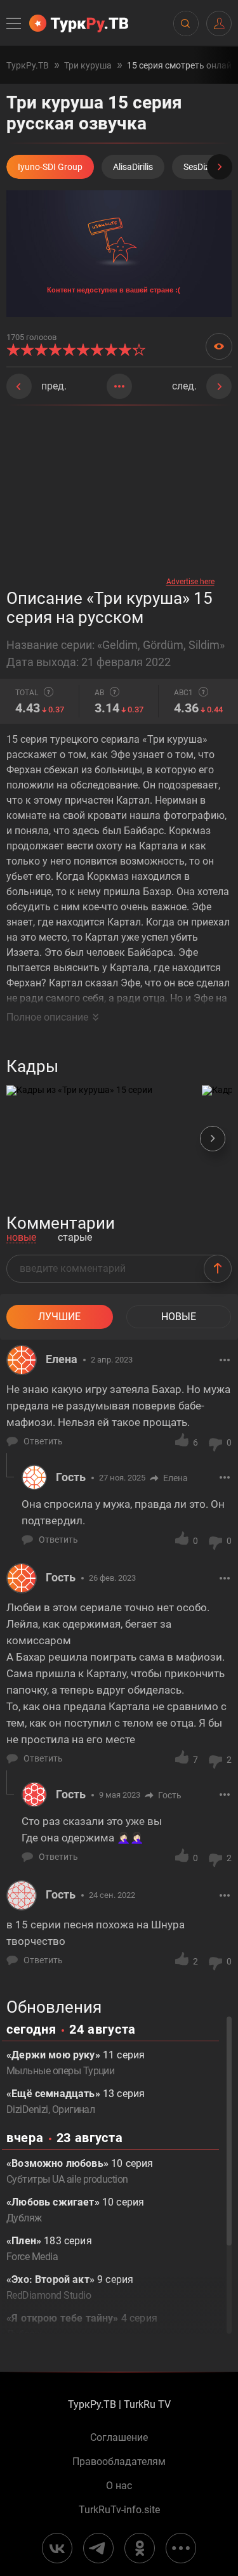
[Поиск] (185, 23)
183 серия (49, 2249)
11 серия (76, 2063)
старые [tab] (75, 1238)
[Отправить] (218, 1269)
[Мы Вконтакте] (57, 2548)
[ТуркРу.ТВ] (79, 23)
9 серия (70, 2287)
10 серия (80, 2171)
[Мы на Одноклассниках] (140, 2548)
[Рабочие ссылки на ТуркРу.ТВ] (181, 2548)
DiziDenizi (27, 2109)
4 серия (82, 2326)
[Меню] (15, 23)
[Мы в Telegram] (98, 2548)
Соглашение (119, 2438)
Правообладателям (119, 2462)
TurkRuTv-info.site (119, 2510)
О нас (119, 2486)
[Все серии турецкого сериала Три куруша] (119, 386)
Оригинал (74, 2109)
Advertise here (190, 582)
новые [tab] (21, 1238)
